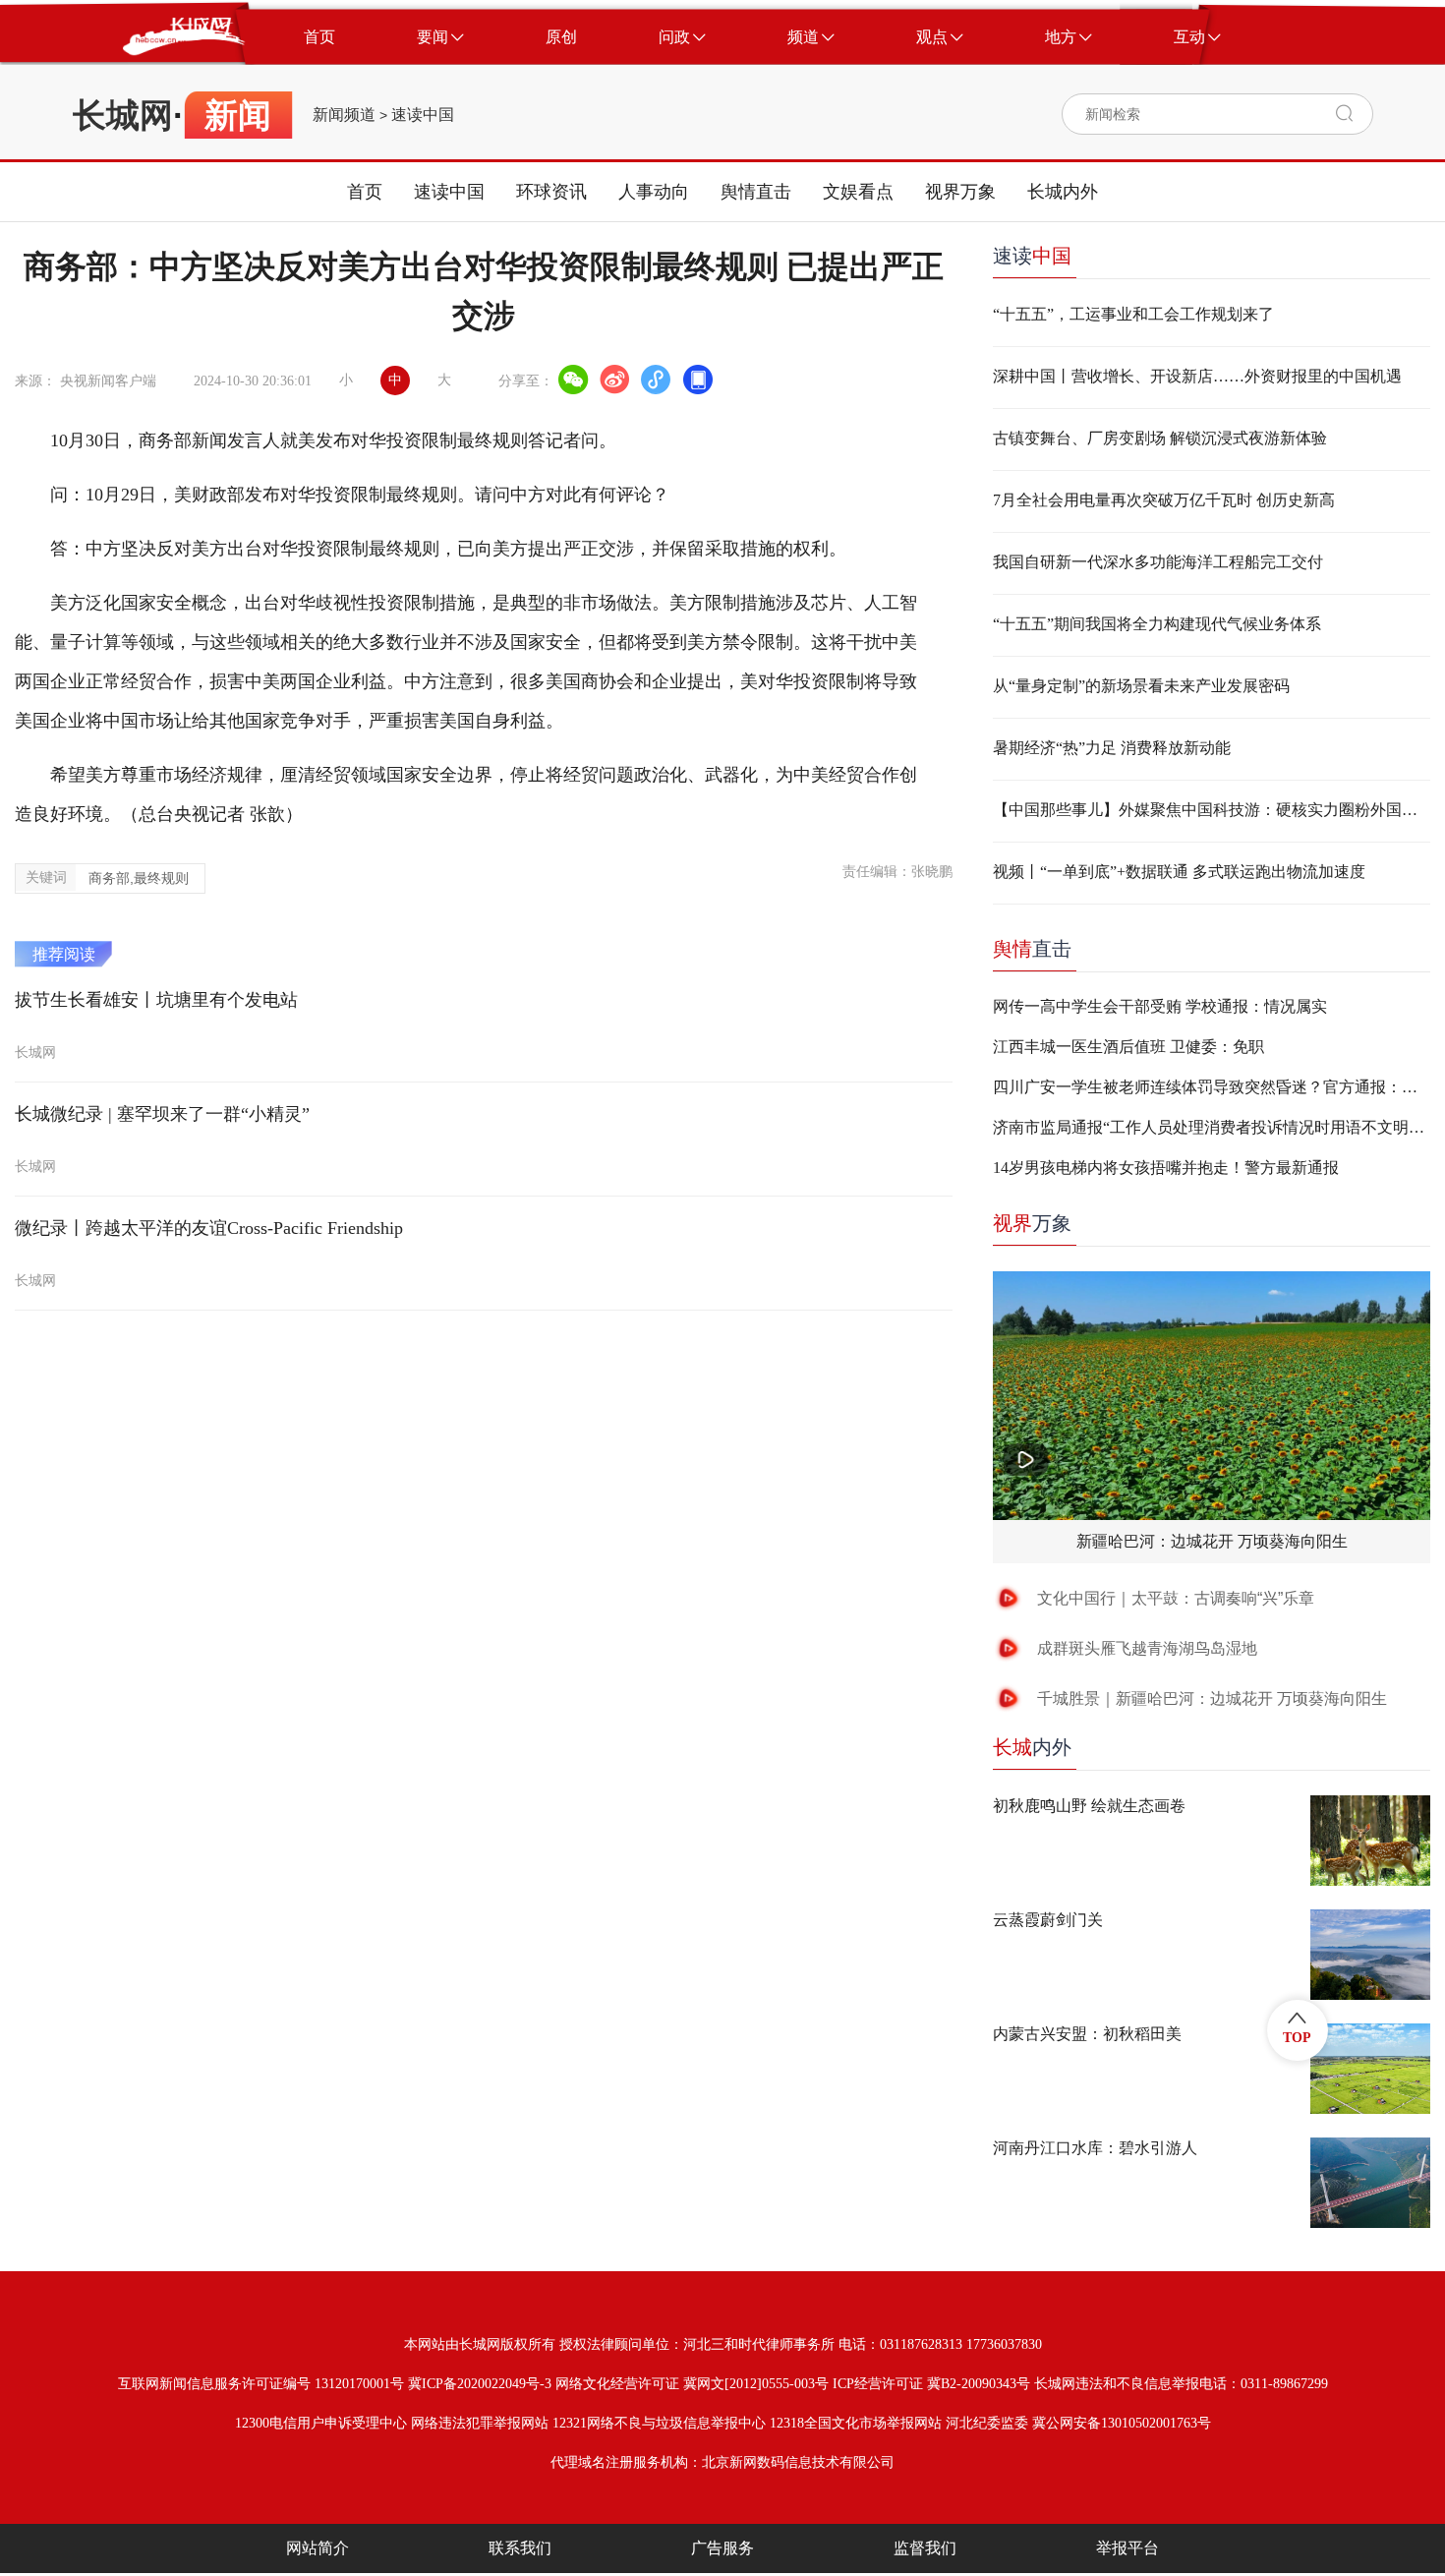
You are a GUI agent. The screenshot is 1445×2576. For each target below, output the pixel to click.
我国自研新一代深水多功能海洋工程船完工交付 (1158, 562)
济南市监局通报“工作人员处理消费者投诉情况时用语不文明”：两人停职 (1212, 1127)
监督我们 (925, 2548)
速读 (1032, 256)
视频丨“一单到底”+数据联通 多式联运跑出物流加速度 (1179, 872)
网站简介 (318, 2548)
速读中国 (423, 115)
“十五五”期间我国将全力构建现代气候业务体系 (1157, 624)
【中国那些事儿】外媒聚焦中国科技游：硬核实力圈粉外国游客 (1212, 810)
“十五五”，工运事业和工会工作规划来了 (1133, 314)
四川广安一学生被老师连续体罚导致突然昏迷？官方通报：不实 (1212, 1087)
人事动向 (654, 192)
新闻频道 (344, 115)
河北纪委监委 (987, 2423)
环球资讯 (551, 192)
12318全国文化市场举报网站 (856, 2423)
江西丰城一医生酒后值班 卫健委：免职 (1128, 1047)
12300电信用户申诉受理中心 (321, 2423)
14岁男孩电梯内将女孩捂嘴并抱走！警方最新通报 (1166, 1168)
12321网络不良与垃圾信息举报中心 (659, 2423)
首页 (365, 192)
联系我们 (520, 2548)
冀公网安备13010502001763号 (1122, 2423)
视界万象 (960, 192)
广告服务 (722, 2548)
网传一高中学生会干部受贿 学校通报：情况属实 (1160, 1006)
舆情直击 (756, 192)
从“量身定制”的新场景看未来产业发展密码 (1141, 686)
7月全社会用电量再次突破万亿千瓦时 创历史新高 (1164, 500)
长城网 (123, 115)
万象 (1032, 1223)
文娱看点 (858, 192)
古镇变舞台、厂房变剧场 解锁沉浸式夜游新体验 (1160, 438)
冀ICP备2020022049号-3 (480, 2384)
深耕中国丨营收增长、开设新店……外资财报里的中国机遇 (1197, 376)
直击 (1032, 949)
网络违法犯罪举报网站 (480, 2423)
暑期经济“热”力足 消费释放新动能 (1112, 748)
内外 (1032, 1747)
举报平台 (1127, 2548)
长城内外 (1063, 192)
